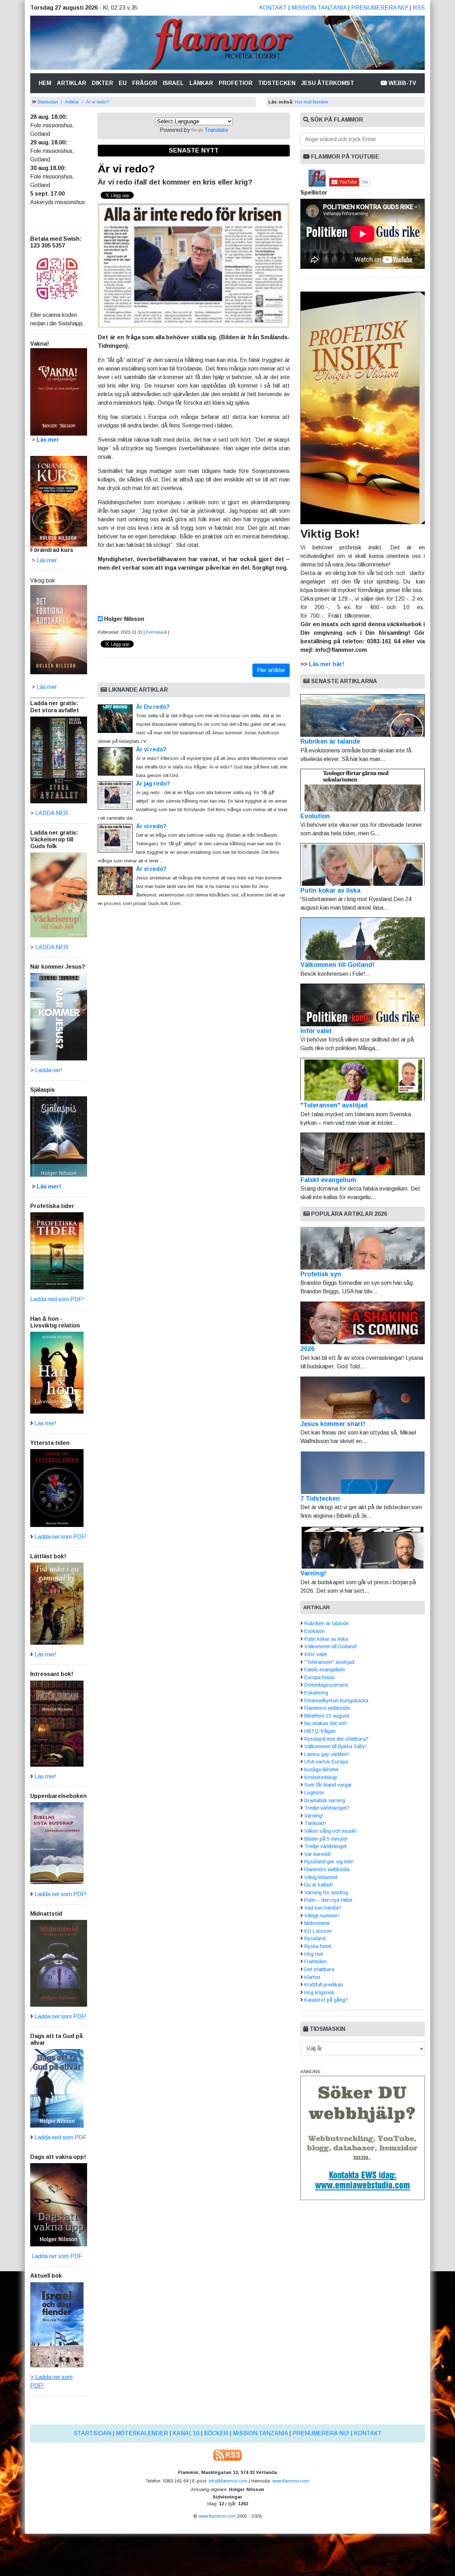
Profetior (235, 83)
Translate (216, 130)
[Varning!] (363, 1547)
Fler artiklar (271, 670)
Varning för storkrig (326, 1893)
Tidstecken (277, 83)
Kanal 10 (186, 2433)
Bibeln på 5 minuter (326, 1839)
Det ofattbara (319, 1969)
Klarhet (312, 1977)
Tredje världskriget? (327, 1808)
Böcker (216, 2433)
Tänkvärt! (315, 1823)
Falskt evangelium (328, 1180)
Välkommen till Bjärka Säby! (335, 1746)
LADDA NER (52, 813)
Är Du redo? (153, 707)
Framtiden (315, 1962)
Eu (123, 83)
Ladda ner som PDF (56, 2256)
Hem (46, 83)
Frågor (145, 83)
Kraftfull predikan (324, 1985)
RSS (419, 8)
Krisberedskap (321, 1777)
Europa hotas (320, 1677)
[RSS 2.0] (227, 2455)
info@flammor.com (228, 2481)
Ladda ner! (49, 1070)
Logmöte (314, 1793)
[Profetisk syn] (363, 1248)
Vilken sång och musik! (330, 1831)
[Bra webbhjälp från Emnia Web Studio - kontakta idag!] (363, 2137)
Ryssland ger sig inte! (329, 1862)
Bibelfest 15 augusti (327, 1716)
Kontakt (273, 8)
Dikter (102, 83)
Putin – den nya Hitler (328, 1900)
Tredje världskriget (325, 1846)
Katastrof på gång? (326, 2000)
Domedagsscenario (326, 1685)
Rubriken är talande (330, 741)
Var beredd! (318, 1854)
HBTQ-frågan (320, 1731)
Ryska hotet (318, 1946)
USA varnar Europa (326, 1762)
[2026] (363, 1323)
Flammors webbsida (327, 1708)
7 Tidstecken (320, 1499)
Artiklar (71, 83)
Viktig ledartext (321, 1877)
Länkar (201, 83)
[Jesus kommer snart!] (363, 1398)
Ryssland (315, 1938)
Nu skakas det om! (325, 1723)
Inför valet (316, 1031)
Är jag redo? (153, 784)
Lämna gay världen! (326, 1754)
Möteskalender (142, 2433)
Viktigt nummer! (322, 1916)
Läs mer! (49, 1186)
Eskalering (316, 1693)
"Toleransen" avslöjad (334, 1105)
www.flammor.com (291, 2481)
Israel (173, 83)
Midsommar (317, 1923)
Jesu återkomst (328, 83)
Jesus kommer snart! (333, 1424)
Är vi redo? (98, 102)
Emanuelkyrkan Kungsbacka (336, 1701)
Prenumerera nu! (380, 8)
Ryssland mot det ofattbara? (336, 1739)
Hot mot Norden (312, 102)
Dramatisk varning (325, 1800)
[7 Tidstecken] (363, 1473)
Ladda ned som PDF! (57, 1299)
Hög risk (314, 1954)
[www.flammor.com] (227, 44)
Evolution (315, 816)
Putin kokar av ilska (330, 890)
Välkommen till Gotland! (337, 965)
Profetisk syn (321, 1274)
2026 (307, 1349)
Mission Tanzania (319, 8)
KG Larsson (318, 1931)
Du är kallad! (318, 1885)
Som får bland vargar (328, 1785)
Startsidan (48, 102)
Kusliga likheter (322, 1769)
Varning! (313, 1573)
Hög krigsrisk (319, 1992)
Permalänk (156, 632)
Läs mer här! (326, 664)
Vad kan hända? (323, 1908)
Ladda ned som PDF (60, 2137)
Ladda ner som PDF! (61, 1537)
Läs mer (47, 687)
